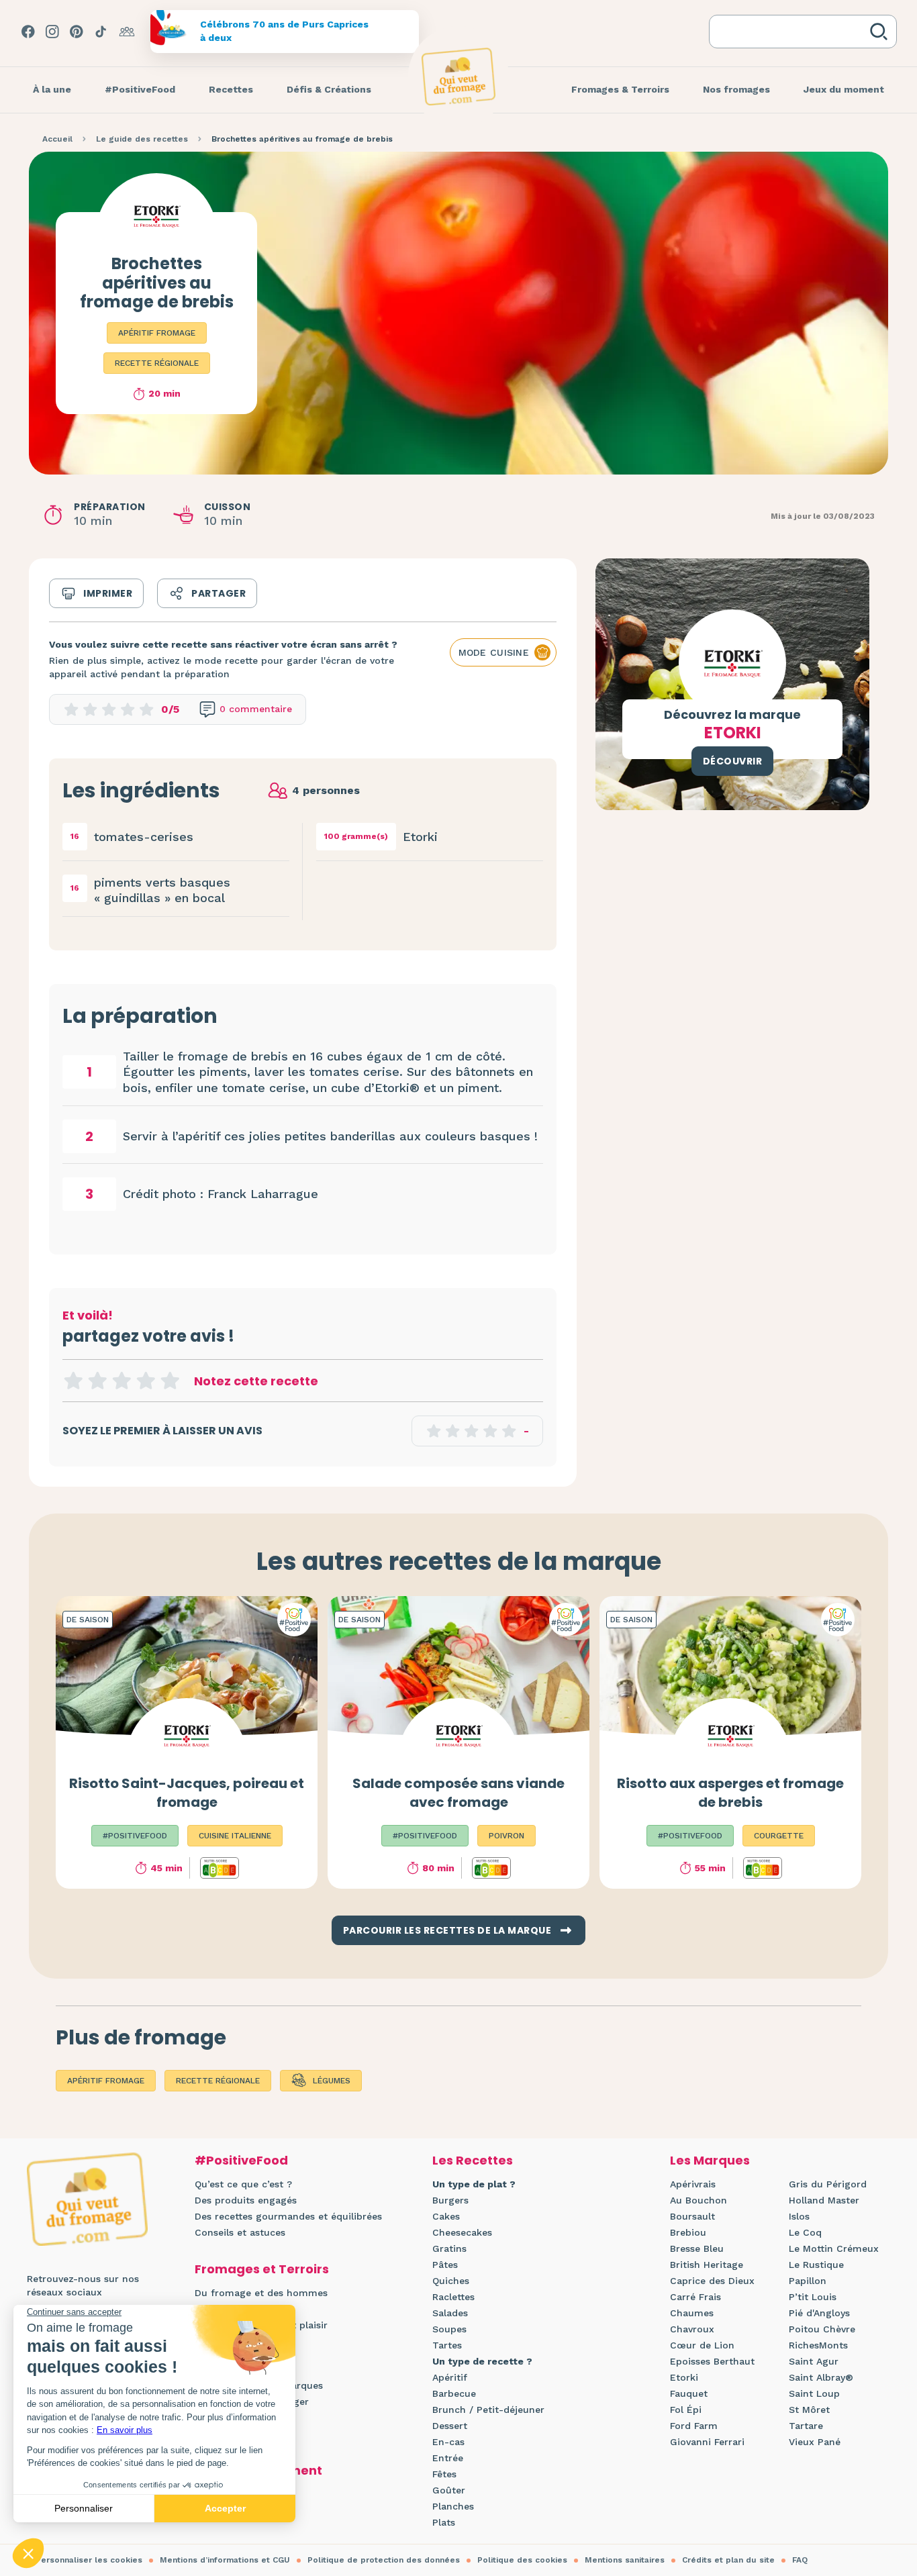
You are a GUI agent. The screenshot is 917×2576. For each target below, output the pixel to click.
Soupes (449, 2329)
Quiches (451, 2281)
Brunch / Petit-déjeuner (488, 2410)
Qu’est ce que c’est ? (243, 2184)
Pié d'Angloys (819, 2313)
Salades (450, 2313)
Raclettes (453, 2297)
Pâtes (445, 2265)
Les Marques (710, 2160)
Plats (444, 2522)
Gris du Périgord (828, 2184)
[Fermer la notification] (887, 2453)
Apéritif (450, 2377)
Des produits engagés (246, 2200)
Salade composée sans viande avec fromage (458, 1793)
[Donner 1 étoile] (73, 1381)
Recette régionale (157, 363)
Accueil (57, 139)
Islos (799, 2216)
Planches (453, 2506)
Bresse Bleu (697, 2248)
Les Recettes (473, 2160)
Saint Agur (814, 2361)
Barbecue (454, 2393)
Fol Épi (686, 2410)
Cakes (446, 2216)
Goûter (449, 2490)
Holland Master (824, 2200)
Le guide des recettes (142, 139)
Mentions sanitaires (625, 2560)
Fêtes (444, 2474)
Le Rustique (816, 2265)
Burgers (450, 2200)
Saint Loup (814, 2393)
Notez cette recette (256, 1381)
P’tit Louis (813, 2297)
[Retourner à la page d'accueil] (458, 77)
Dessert (450, 2426)
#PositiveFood (241, 2160)
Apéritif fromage (157, 333)
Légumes (332, 2081)
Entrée (448, 2458)
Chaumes (692, 2313)
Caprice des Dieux (712, 2281)
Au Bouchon (698, 2200)
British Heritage (707, 2265)
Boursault (692, 2216)
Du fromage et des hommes (261, 2293)
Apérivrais (693, 2184)
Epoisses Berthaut (712, 2361)
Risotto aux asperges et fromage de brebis (730, 1793)
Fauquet (689, 2393)
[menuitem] (52, 90)
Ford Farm (694, 2426)
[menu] (52, 90)
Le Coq (805, 2232)
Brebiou (688, 2232)
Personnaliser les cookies (89, 2560)
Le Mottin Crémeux (834, 2248)
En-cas (448, 2442)
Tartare (806, 2426)
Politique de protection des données (384, 2560)
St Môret (809, 2410)
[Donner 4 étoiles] (146, 1381)
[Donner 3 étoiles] (122, 1381)
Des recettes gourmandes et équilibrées (288, 2216)
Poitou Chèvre (822, 2329)
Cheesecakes (462, 2232)
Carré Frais (695, 2297)
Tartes (447, 2345)
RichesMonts (818, 2345)
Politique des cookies (522, 2560)
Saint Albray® (821, 2377)
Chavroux (692, 2329)
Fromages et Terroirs (262, 2269)
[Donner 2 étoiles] (97, 1381)
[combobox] (792, 32)
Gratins (449, 2248)
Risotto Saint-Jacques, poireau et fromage (187, 1793)
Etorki (684, 2377)
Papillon (808, 2281)
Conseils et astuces (240, 2232)
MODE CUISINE (494, 652)
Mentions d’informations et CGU (225, 2560)
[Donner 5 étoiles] (170, 1381)
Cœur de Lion (702, 2345)
